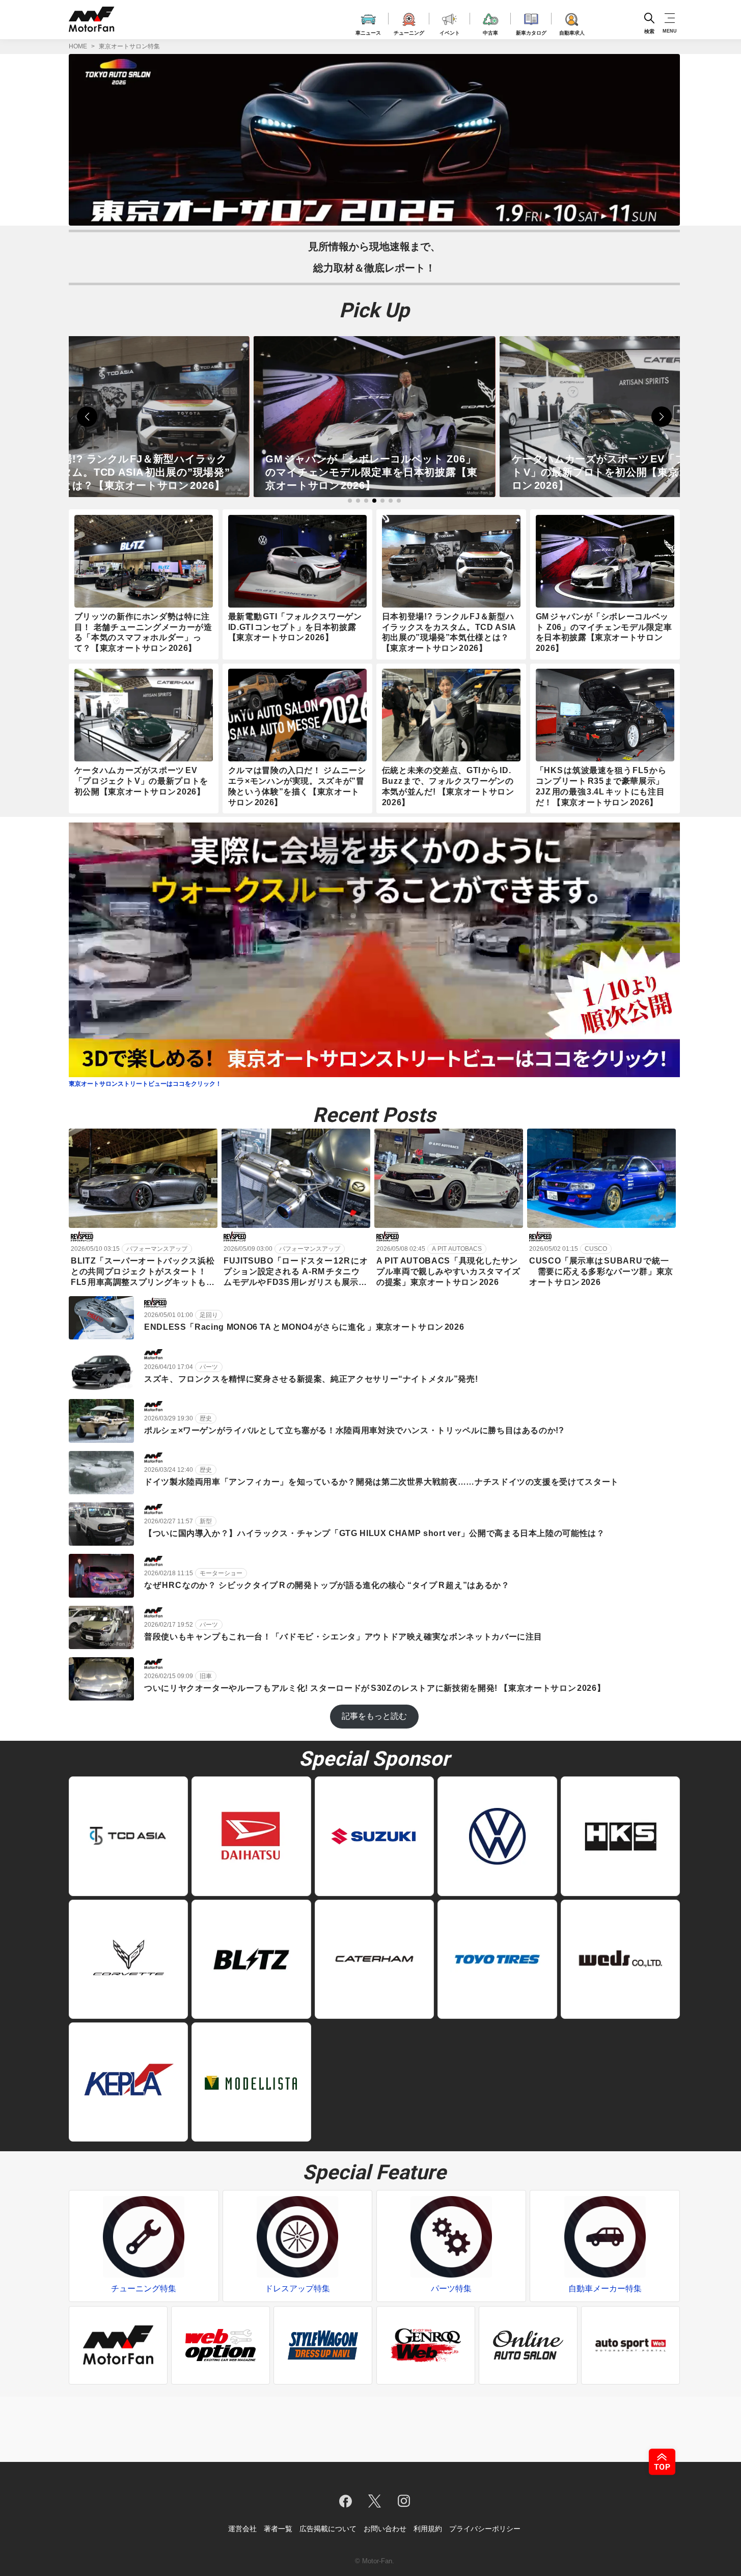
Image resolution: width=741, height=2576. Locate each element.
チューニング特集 (144, 2289)
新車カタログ (531, 31)
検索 (649, 31)
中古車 (490, 31)
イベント (450, 31)
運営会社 (242, 2529)
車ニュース (368, 31)
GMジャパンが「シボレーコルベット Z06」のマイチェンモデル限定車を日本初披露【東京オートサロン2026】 (125, 472)
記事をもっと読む (374, 1716)
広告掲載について (328, 2529)
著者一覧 (278, 2529)
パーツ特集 (451, 2289)
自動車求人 (572, 31)
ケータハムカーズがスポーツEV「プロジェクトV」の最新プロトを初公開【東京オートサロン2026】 (374, 472)
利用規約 (428, 2529)
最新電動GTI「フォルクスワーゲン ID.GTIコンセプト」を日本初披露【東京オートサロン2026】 (295, 627)
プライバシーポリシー (485, 2529)
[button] (87, 417)
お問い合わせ (385, 2529)
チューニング (409, 31)
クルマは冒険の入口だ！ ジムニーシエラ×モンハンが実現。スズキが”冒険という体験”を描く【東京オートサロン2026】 (618, 472)
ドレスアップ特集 (297, 2289)
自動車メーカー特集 (605, 2289)
